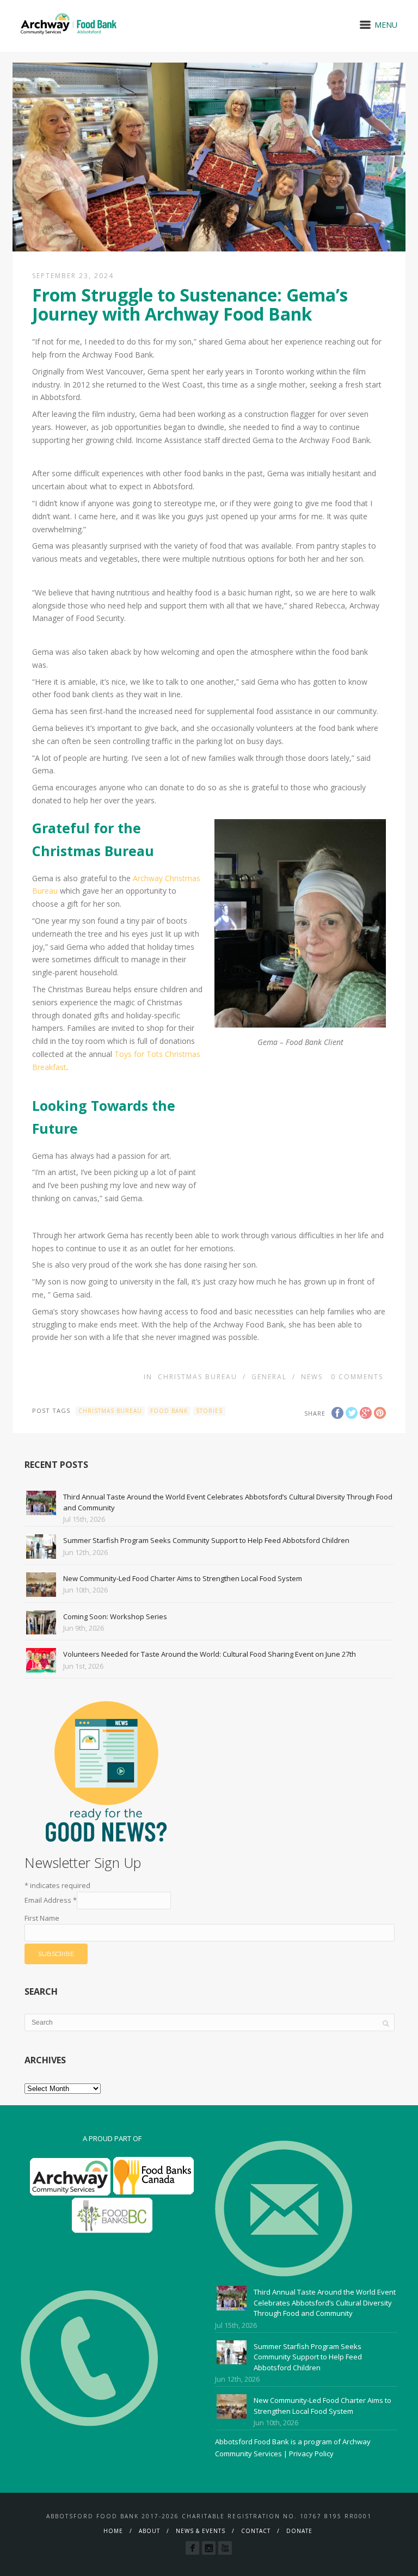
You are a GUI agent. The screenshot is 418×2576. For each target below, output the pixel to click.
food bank (169, 1411)
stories (209, 1411)
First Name (42, 1918)
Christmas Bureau (198, 1377)
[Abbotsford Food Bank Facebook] (192, 2548)
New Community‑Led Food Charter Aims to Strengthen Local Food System (183, 1578)
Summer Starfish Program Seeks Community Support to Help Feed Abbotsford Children (206, 1540)
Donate (299, 2531)
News (312, 1377)
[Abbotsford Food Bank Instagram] (209, 2548)
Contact (256, 2531)
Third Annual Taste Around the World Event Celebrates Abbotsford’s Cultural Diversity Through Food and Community (325, 2303)
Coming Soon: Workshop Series (115, 1616)
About (149, 2531)
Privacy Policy (311, 2454)
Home (113, 2531)
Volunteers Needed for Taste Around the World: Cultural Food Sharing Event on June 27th (210, 1654)
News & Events (201, 2531)
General (269, 1377)
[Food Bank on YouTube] (225, 2548)
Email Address (51, 1900)
